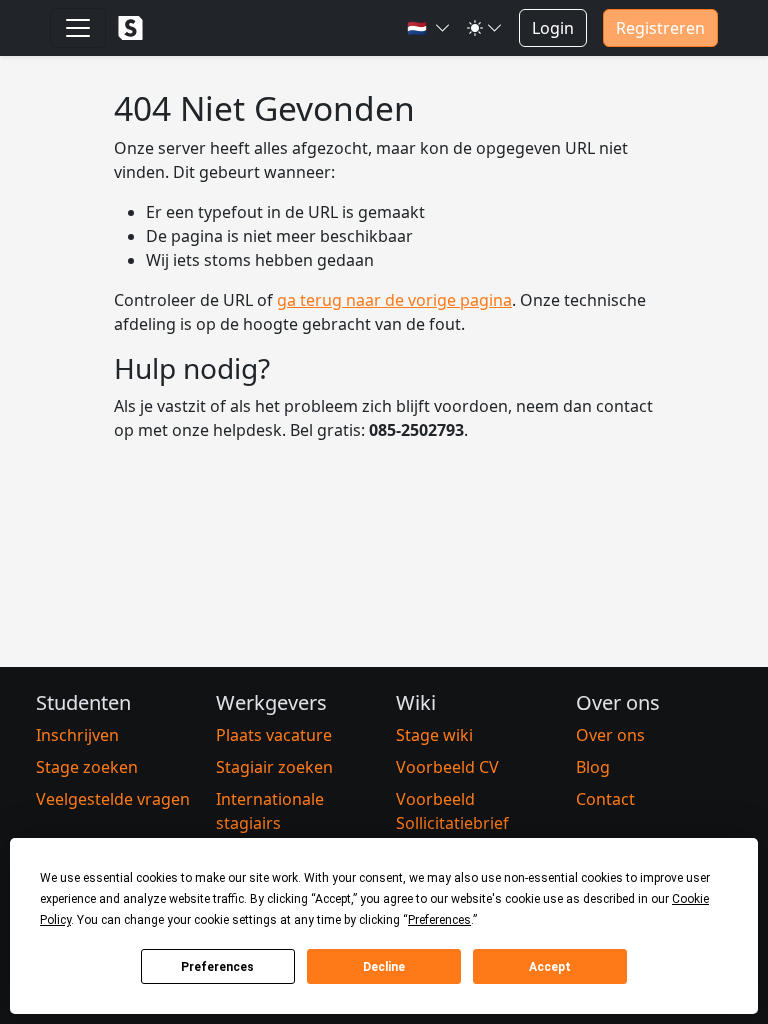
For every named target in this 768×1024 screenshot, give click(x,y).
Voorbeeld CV (447, 767)
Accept (550, 967)
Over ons (610, 735)
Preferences (217, 967)
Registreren (660, 28)
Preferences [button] (439, 920)
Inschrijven (77, 735)
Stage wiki (434, 735)
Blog (593, 767)
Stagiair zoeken (274, 767)
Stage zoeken (87, 767)
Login (553, 28)
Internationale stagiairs (270, 811)
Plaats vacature (274, 735)
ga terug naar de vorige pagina (394, 300)
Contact (605, 799)
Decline (384, 967)
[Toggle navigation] (78, 28)
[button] (429, 28)
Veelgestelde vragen (113, 799)
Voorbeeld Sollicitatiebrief (452, 811)
